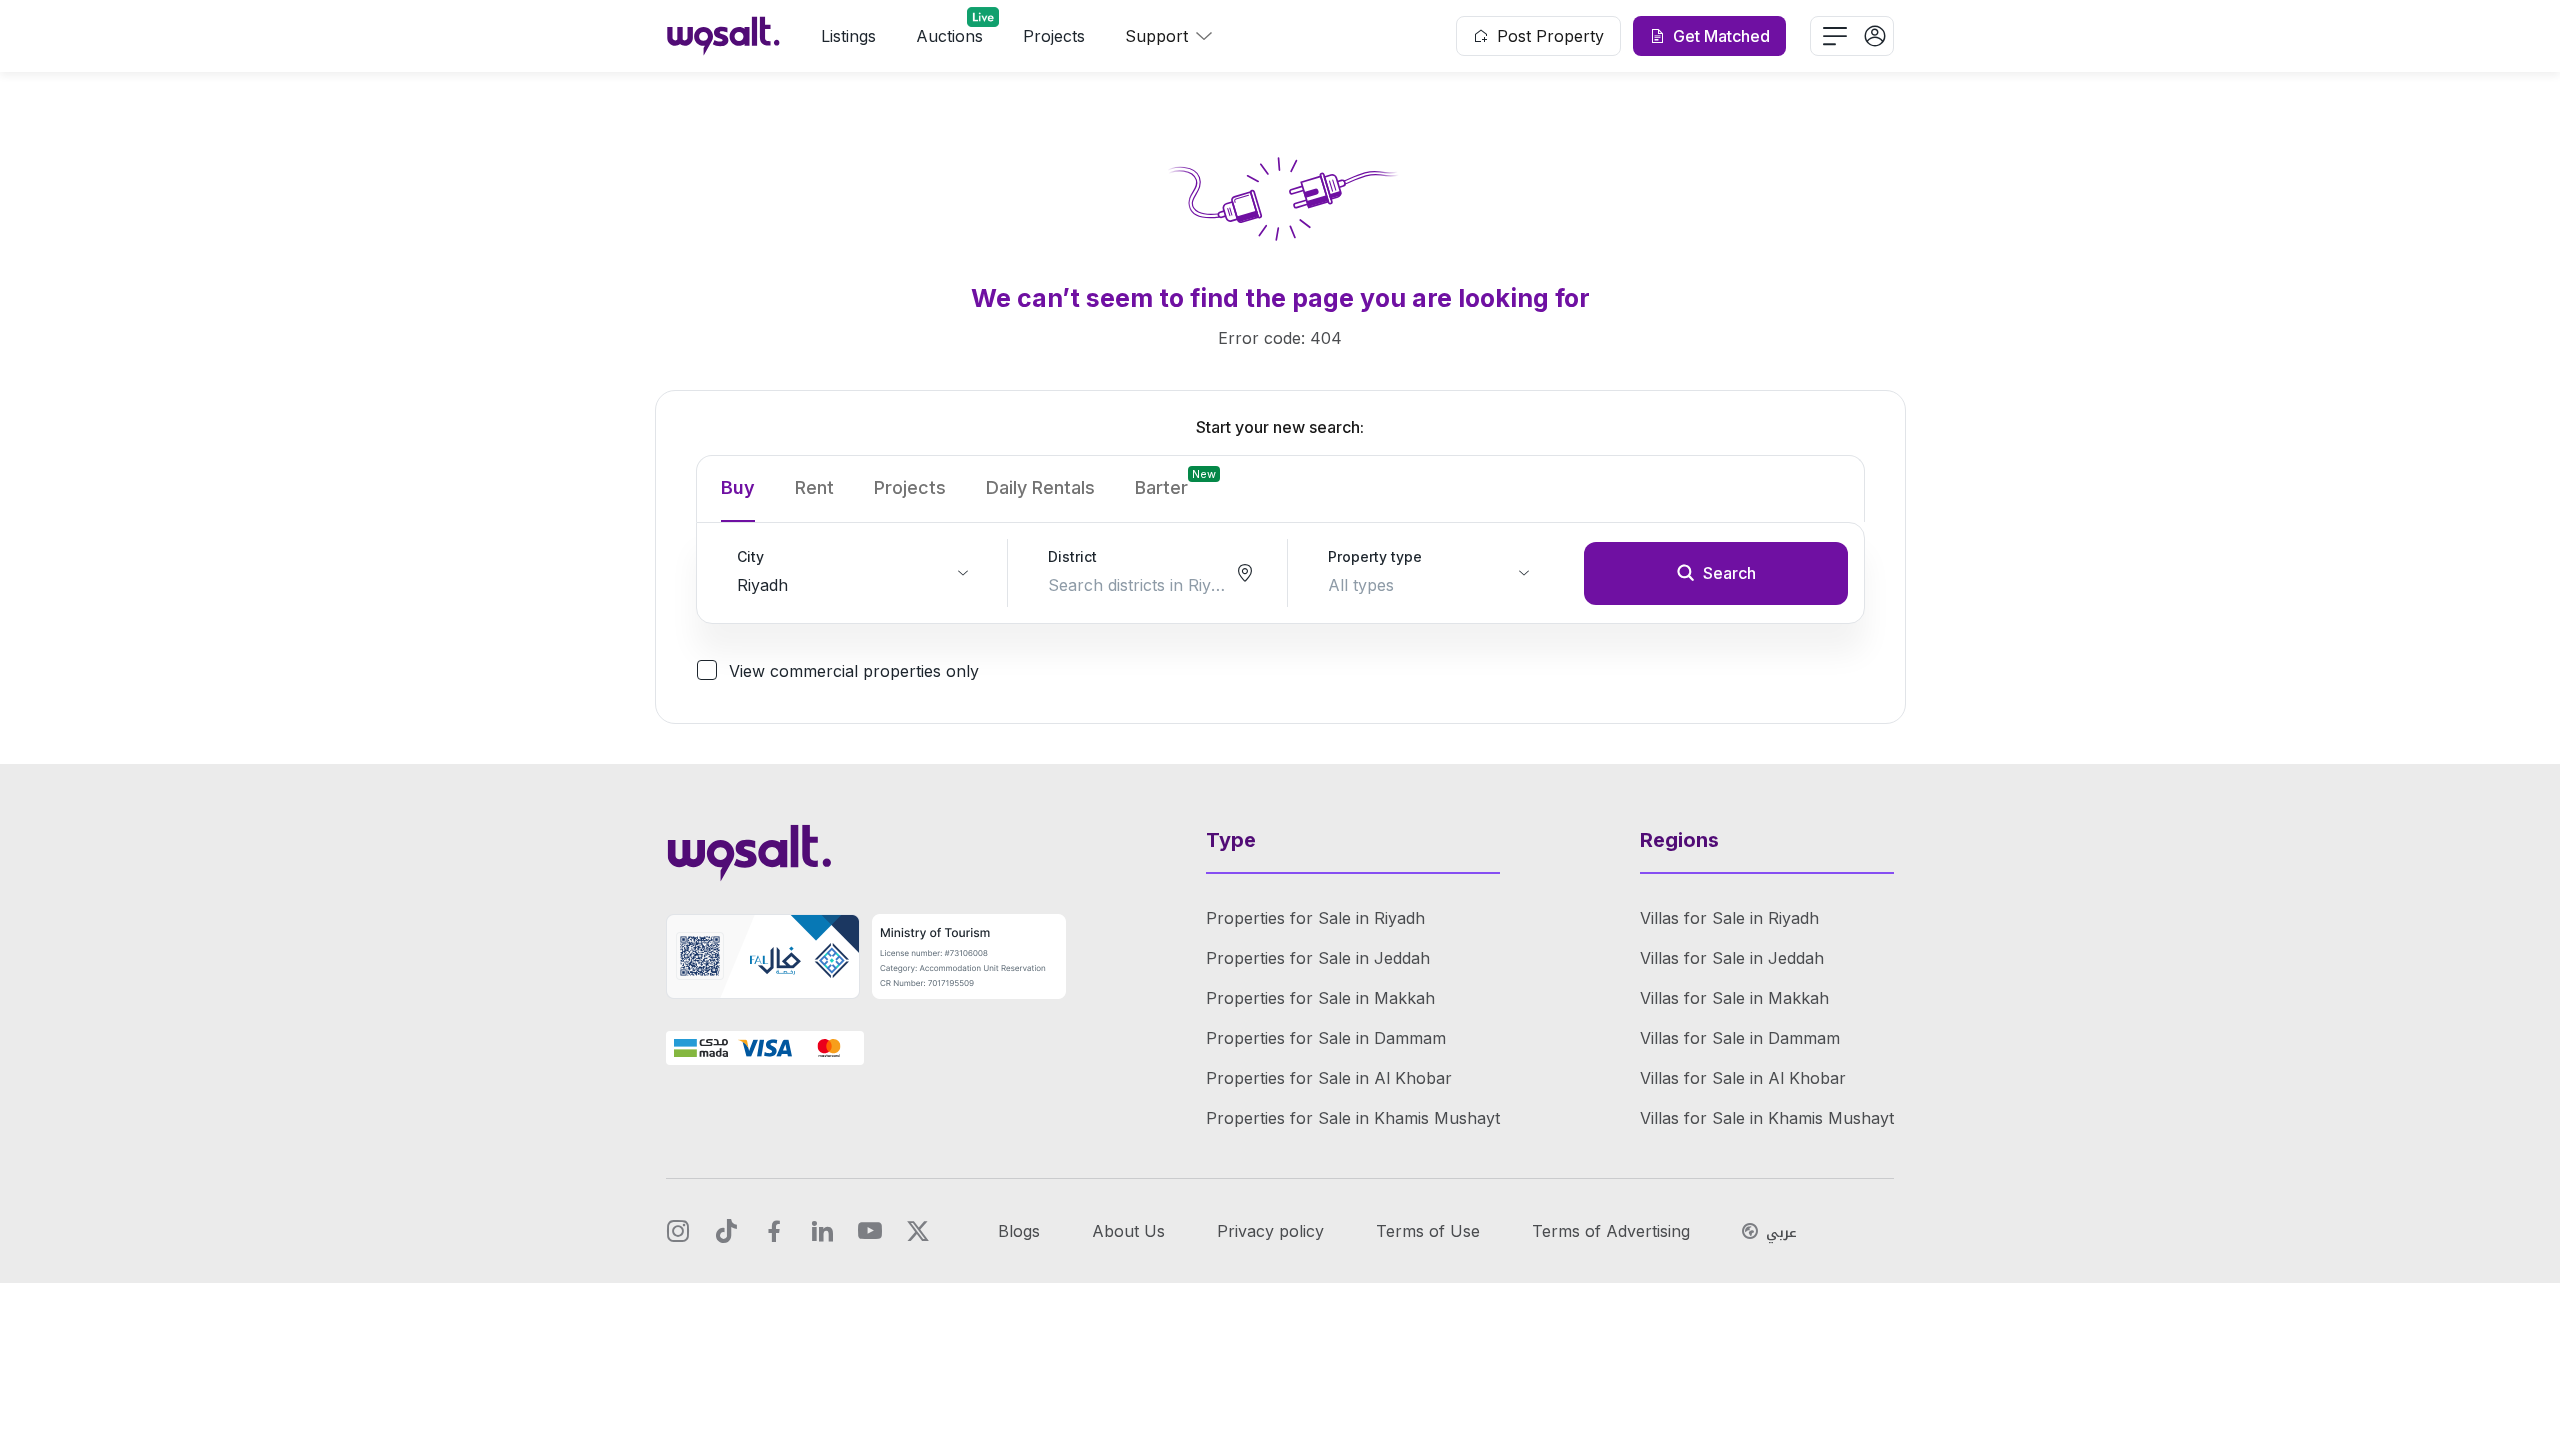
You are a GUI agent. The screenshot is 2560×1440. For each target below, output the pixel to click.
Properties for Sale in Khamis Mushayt (1353, 1118)
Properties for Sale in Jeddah (1318, 958)
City (750, 556)
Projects (1054, 36)
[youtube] (870, 1231)
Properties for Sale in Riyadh (1315, 918)
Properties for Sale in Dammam (1326, 1038)
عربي (1781, 1233)
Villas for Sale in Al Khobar (1743, 1078)
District (1072, 556)
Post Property (1550, 36)
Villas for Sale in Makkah (1734, 998)
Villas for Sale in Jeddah (1732, 958)
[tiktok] (726, 1231)
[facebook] (774, 1231)
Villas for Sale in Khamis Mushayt (1767, 1118)
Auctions (949, 36)
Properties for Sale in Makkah (1320, 998)
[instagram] (678, 1231)
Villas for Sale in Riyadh (1729, 918)
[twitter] (918, 1231)
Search (1729, 573)
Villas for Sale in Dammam (1740, 1038)
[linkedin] (822, 1231)
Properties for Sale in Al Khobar (1329, 1078)
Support (1156, 36)
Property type (1375, 556)
